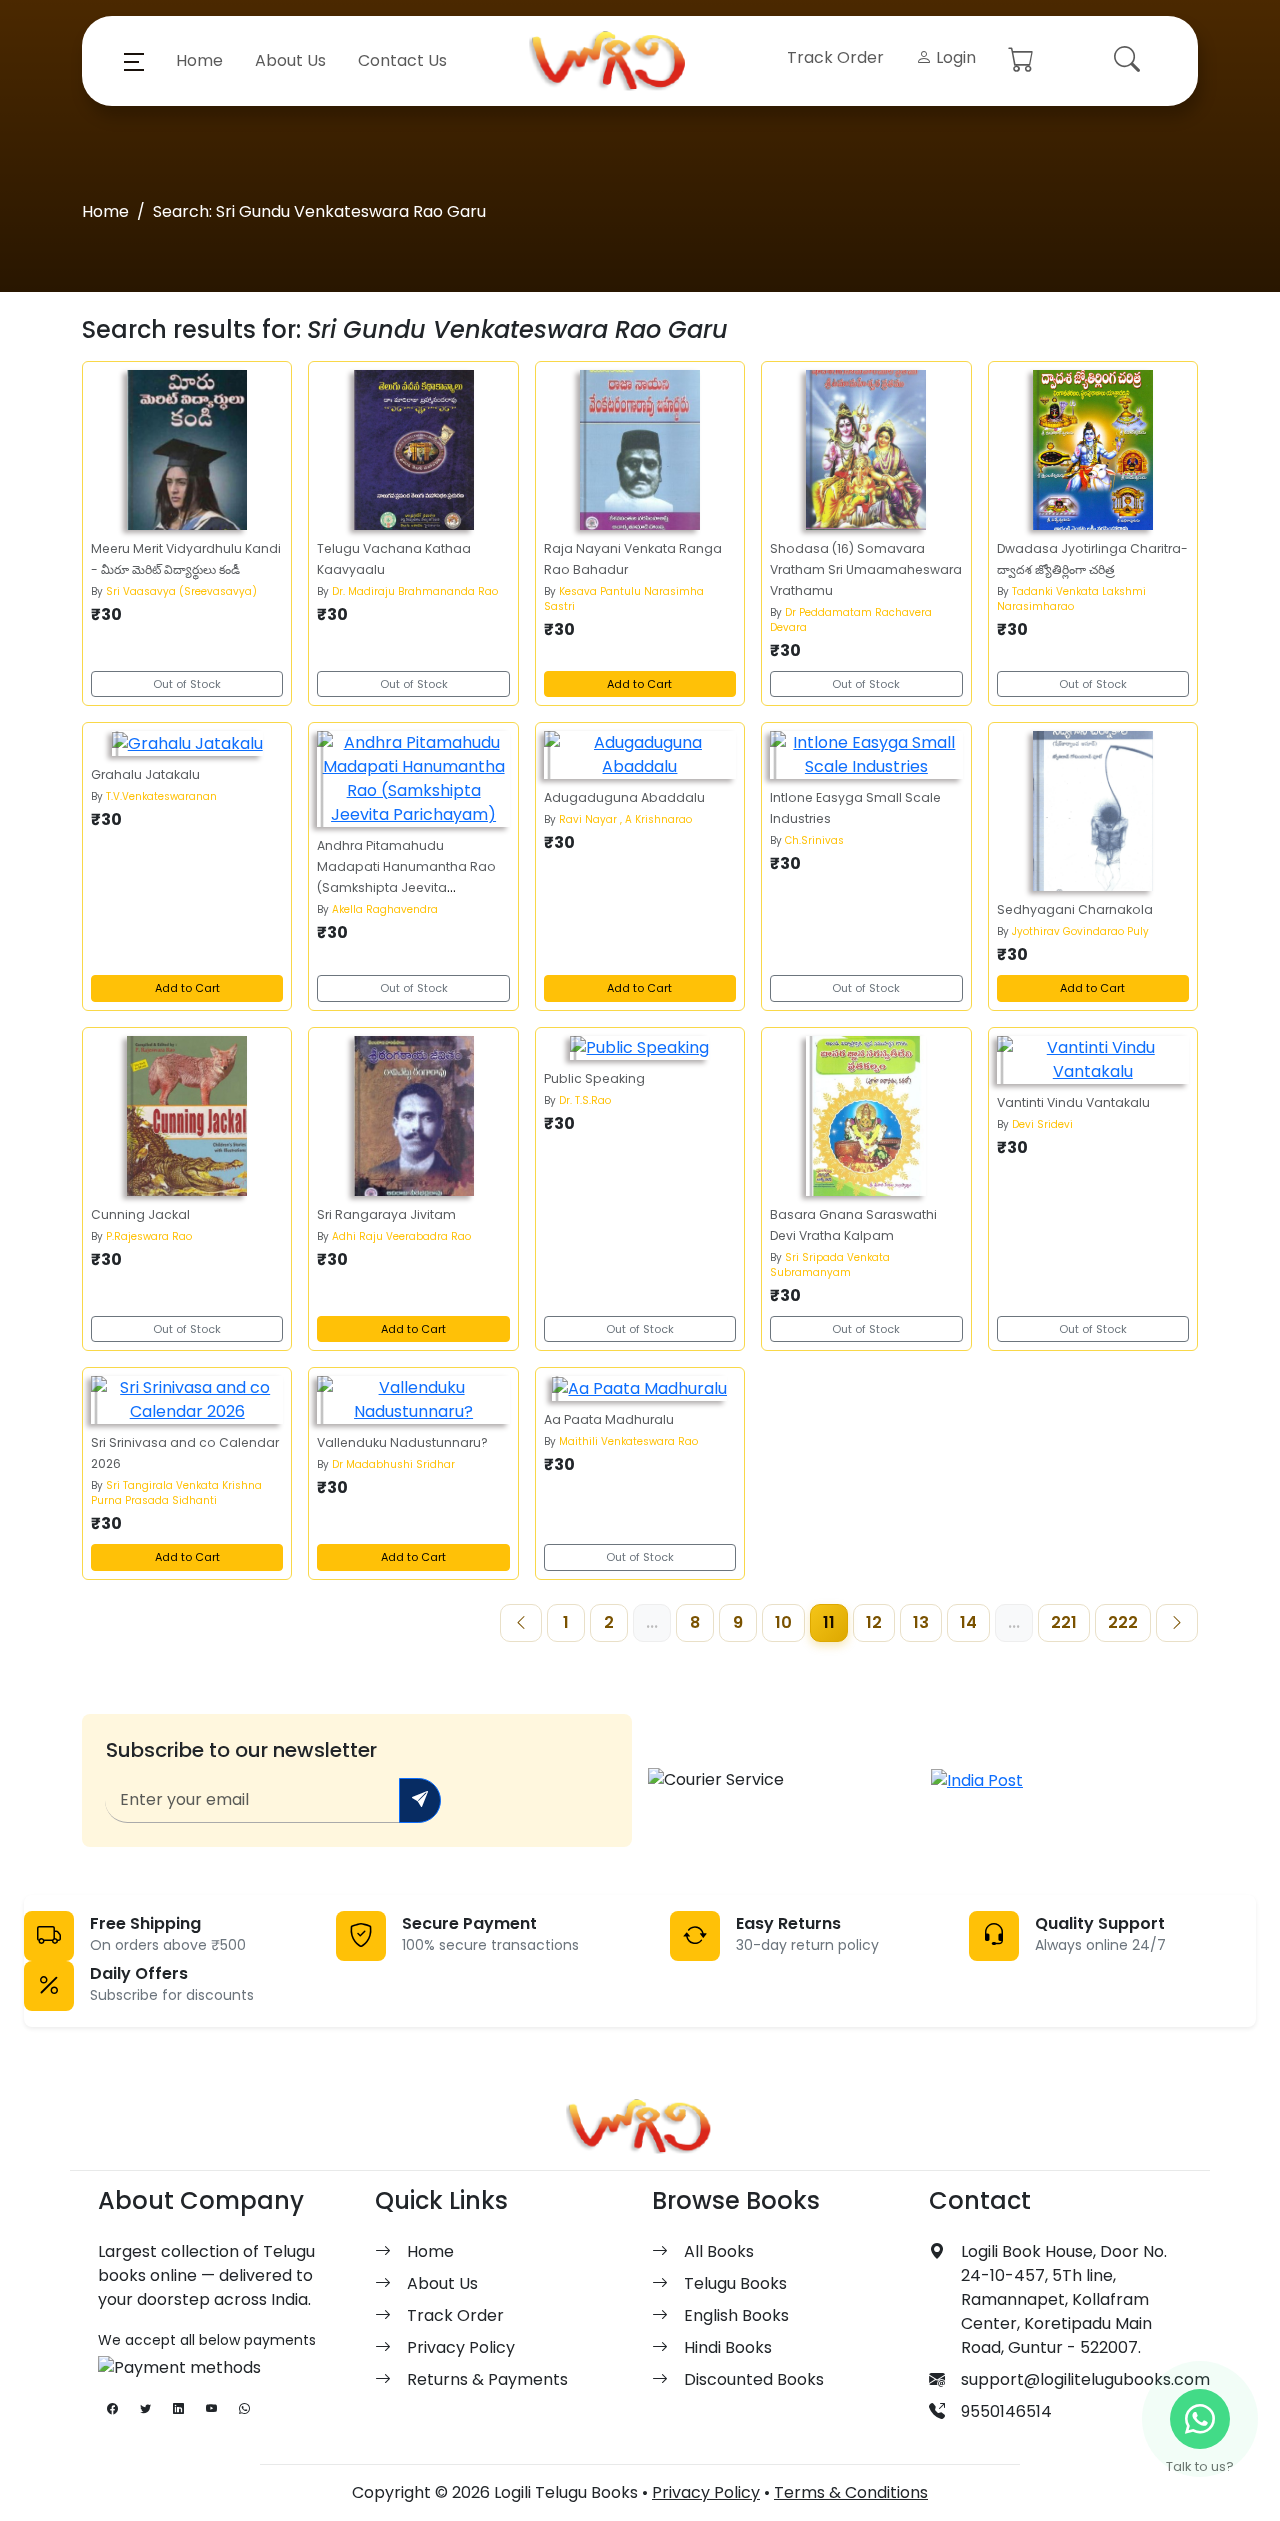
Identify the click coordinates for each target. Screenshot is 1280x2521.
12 (874, 1622)
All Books (719, 2251)
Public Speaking (594, 1078)
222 (1123, 1622)
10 (783, 1622)
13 (921, 1622)
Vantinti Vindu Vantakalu (1073, 1102)
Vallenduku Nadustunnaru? (402, 1442)
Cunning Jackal (140, 1214)
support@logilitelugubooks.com (1085, 2379)
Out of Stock (187, 684)
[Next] (1177, 1623)
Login (954, 57)
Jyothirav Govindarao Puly (1080, 931)
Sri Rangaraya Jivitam (386, 1214)
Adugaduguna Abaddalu (624, 797)
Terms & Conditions (851, 2492)
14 (968, 1622)
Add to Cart (639, 684)
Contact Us (402, 60)
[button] (134, 61)
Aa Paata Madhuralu (609, 1419)
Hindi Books (728, 2347)
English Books (736, 2315)
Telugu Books (735, 2283)
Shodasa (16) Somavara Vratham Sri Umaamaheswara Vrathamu (866, 569)
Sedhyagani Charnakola (1075, 909)
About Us (290, 60)
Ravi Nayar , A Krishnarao (625, 819)
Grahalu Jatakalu (145, 774)
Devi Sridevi (1042, 1124)
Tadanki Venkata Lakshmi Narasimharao (1071, 599)
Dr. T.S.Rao (585, 1100)
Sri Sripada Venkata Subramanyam (830, 1265)
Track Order (835, 57)
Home (199, 60)
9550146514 (1006, 2411)
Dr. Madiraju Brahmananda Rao (415, 591)
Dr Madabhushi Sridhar (393, 1464)
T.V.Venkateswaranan (161, 796)
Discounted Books (754, 2379)
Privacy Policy (461, 2347)
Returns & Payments (487, 2379)
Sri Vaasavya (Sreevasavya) (181, 591)
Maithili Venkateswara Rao (628, 1441)
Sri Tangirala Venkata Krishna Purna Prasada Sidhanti (176, 1493)
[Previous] (521, 1623)
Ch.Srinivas (814, 840)
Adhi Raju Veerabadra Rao (401, 1236)
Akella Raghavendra (385, 909)
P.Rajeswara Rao (149, 1236)
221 (1064, 1622)
